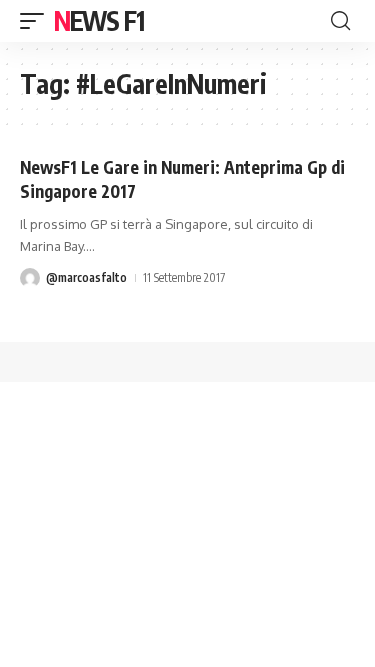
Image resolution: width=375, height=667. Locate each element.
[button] (37, 21)
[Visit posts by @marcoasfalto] (30, 278)
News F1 (99, 20)
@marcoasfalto (86, 277)
